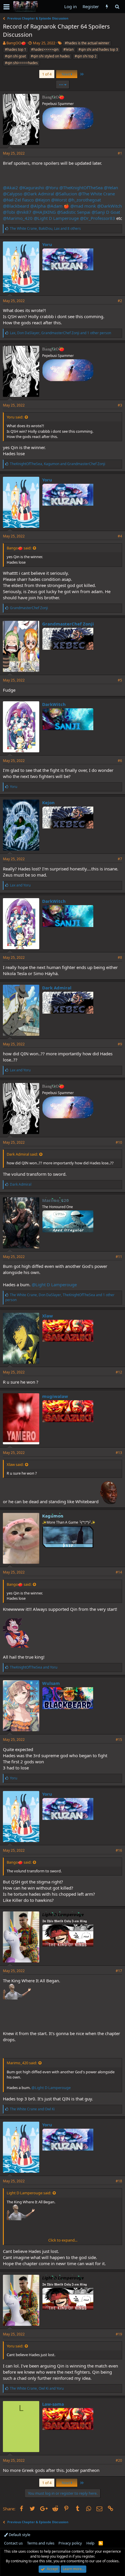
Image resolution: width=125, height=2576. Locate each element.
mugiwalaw (55, 1396)
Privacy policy (70, 2543)
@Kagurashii (32, 187)
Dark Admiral (57, 988)
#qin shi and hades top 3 (98, 49)
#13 (119, 1453)
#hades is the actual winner (87, 43)
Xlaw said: (15, 1464)
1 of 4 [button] (47, 74)
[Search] (117, 7)
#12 (119, 1372)
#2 (120, 301)
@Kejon (42, 200)
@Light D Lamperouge (56, 218)
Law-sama (53, 2404)
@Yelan (111, 187)
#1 (120, 153)
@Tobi (9, 212)
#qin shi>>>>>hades (21, 63)
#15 (119, 1740)
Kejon (48, 802)
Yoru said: (15, 417)
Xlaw (48, 1316)
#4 (120, 536)
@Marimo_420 (18, 218)
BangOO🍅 (16, 43)
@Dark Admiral (39, 194)
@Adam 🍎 (58, 206)
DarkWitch (54, 704)
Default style (19, 2535)
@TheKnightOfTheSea (81, 187)
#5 (120, 680)
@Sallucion (66, 194)
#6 (120, 761)
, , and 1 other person (60, 333)
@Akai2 (10, 187)
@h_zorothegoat (84, 200)
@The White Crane (97, 194)
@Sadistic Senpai (74, 212)
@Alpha (38, 206)
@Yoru (52, 187)
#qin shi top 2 (86, 56)
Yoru (47, 244)
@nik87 (24, 212)
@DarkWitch (109, 206)
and (20, 885)
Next (66, 74)
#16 (119, 1850)
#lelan (68, 49)
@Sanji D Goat (106, 212)
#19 (119, 2334)
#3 (120, 405)
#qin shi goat (15, 56)
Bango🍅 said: (19, 548)
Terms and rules (41, 2543)
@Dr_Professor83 (98, 218)
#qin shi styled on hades (50, 56)
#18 (119, 2181)
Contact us (13, 2543)
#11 (119, 1257)
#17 (119, 1971)
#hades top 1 (16, 49)
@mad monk (83, 206)
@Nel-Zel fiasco (18, 200)
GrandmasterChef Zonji (68, 624)
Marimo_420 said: (22, 2063)
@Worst (59, 200)
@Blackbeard (16, 206)
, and (58, 464)
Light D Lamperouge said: (29, 2193)
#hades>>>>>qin (45, 49)
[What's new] (107, 7)
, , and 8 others (45, 228)
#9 (120, 1044)
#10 (119, 1142)
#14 (119, 1572)
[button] (7, 7)
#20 (119, 2460)
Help (90, 2543)
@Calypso (13, 194)
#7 (120, 859)
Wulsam (51, 1683)
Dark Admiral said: (22, 1154)
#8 (120, 957)
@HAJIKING (44, 212)
